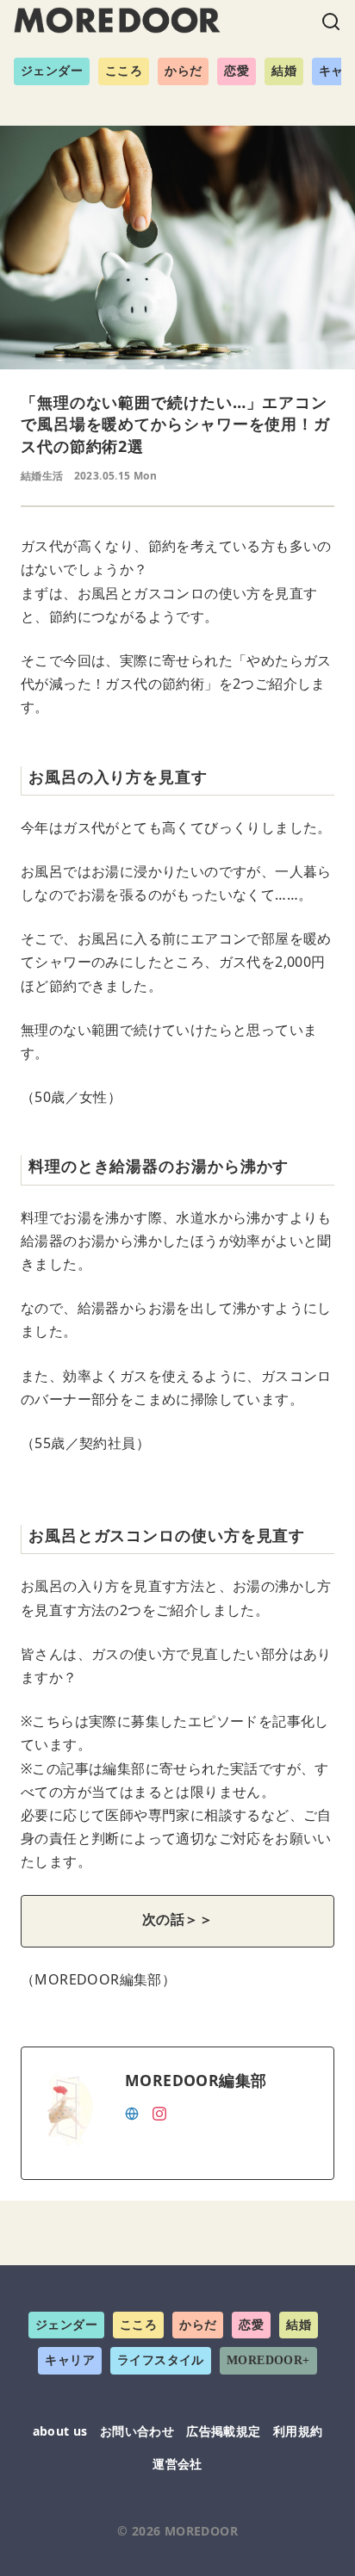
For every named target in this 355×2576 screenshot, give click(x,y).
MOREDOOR (201, 2531)
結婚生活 (42, 476)
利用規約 (298, 2431)
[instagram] (159, 2112)
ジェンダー (52, 71)
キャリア (70, 2360)
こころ (124, 71)
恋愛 (237, 71)
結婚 (284, 71)
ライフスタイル (161, 2360)
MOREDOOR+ (268, 2360)
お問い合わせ (137, 2431)
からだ (183, 71)
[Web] (132, 2112)
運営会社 (177, 2464)
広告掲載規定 (223, 2431)
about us (60, 2431)
